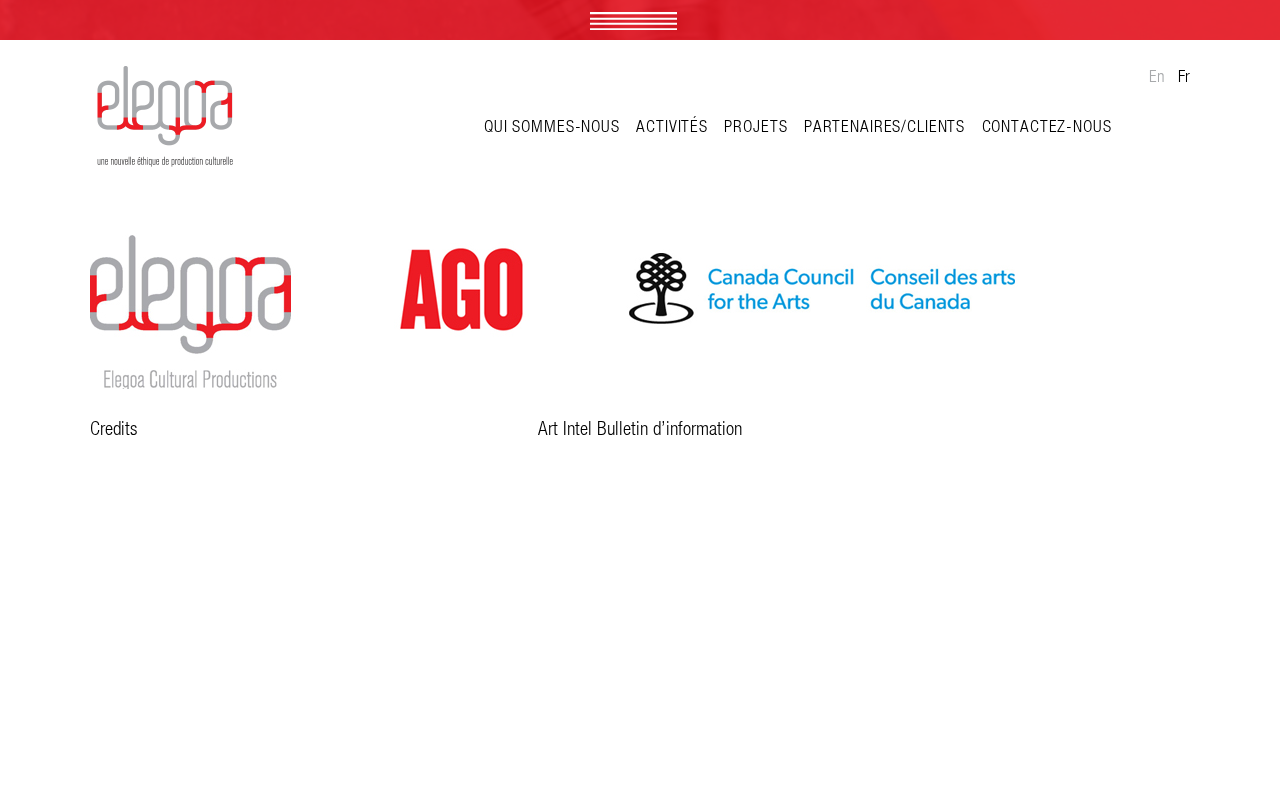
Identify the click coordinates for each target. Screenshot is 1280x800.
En (1157, 76)
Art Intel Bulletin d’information (640, 428)
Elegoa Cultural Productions (165, 118)
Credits (113, 428)
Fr (1184, 76)
